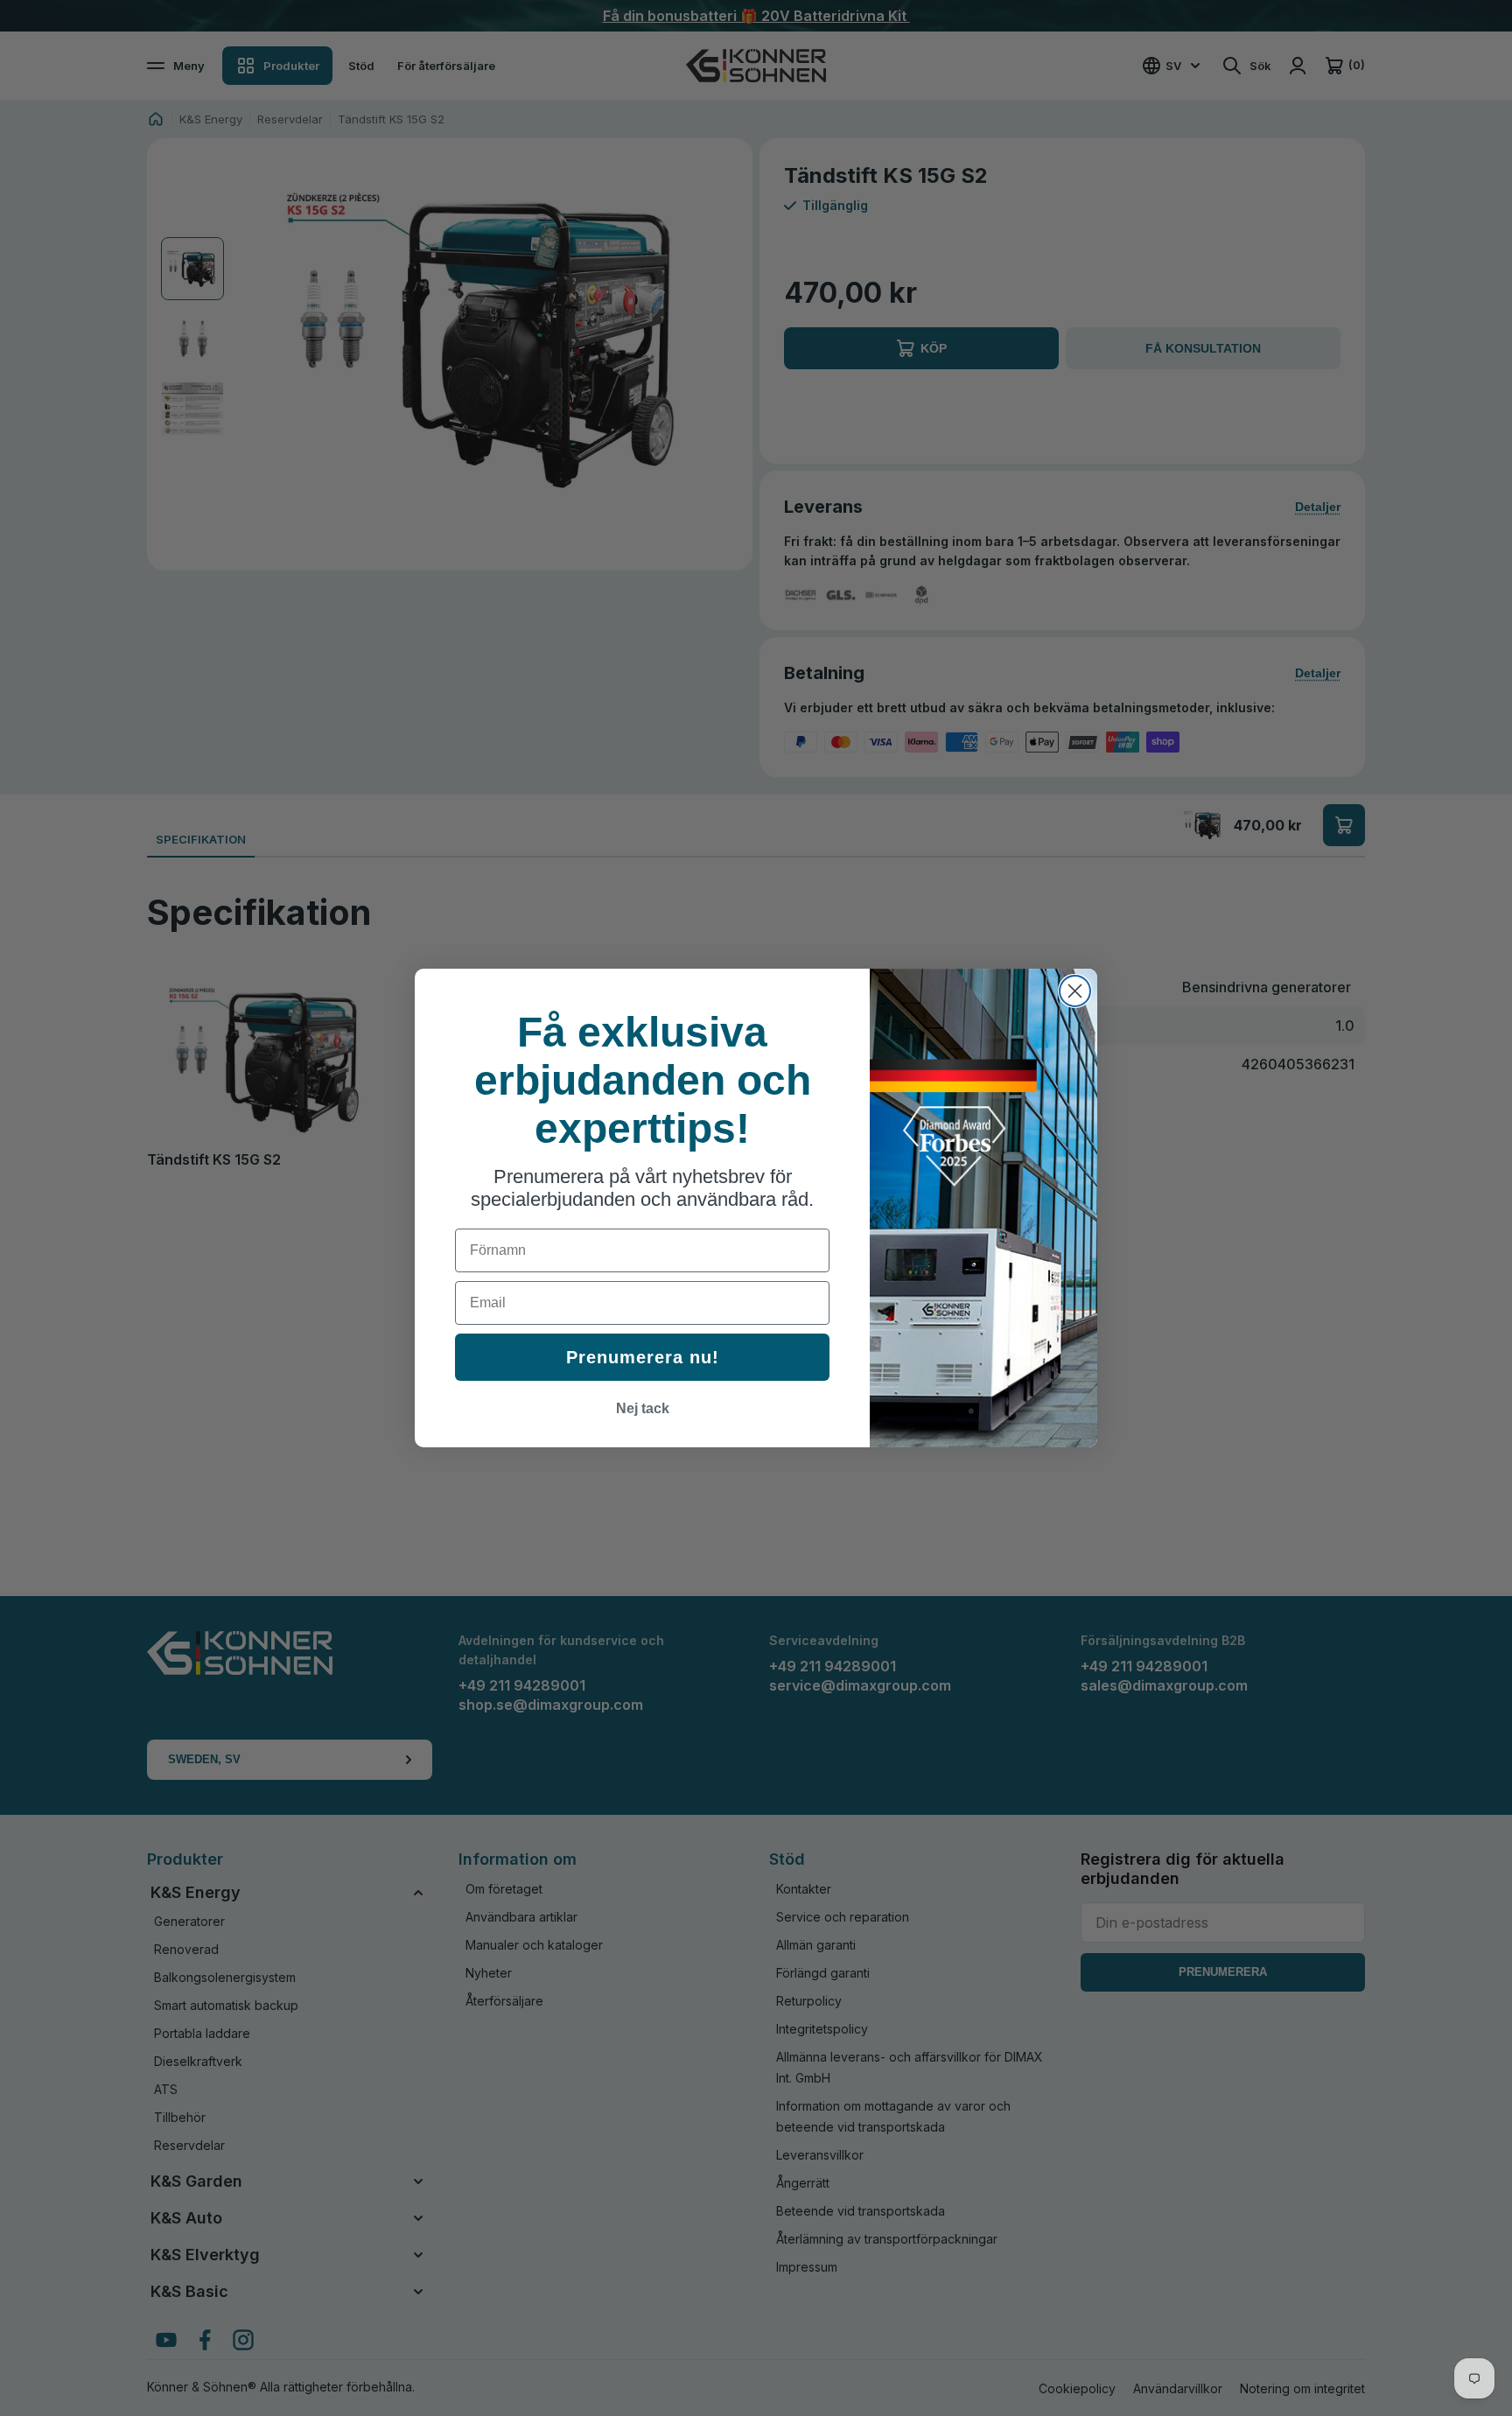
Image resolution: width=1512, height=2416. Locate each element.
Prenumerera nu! (643, 1357)
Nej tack (643, 1408)
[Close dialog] (1075, 991)
